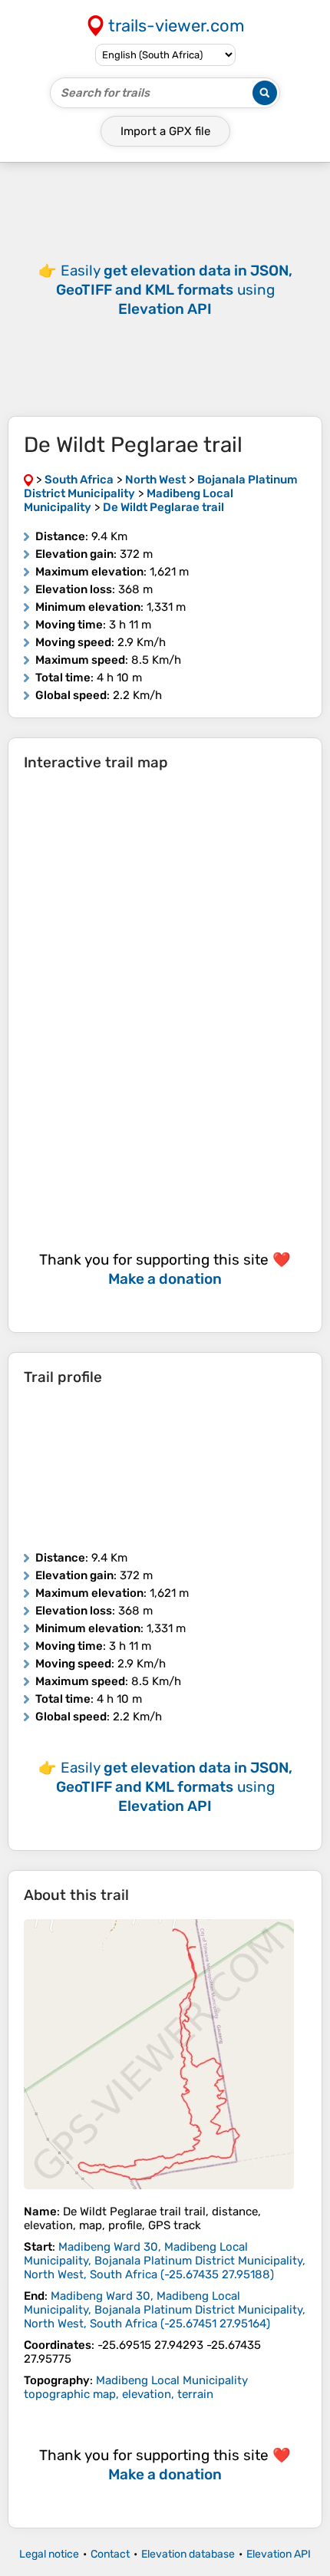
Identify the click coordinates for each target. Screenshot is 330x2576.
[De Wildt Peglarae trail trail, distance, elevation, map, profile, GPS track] (159, 2054)
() (165, 2261)
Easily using (174, 290)
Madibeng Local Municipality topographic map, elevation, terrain (136, 2387)
